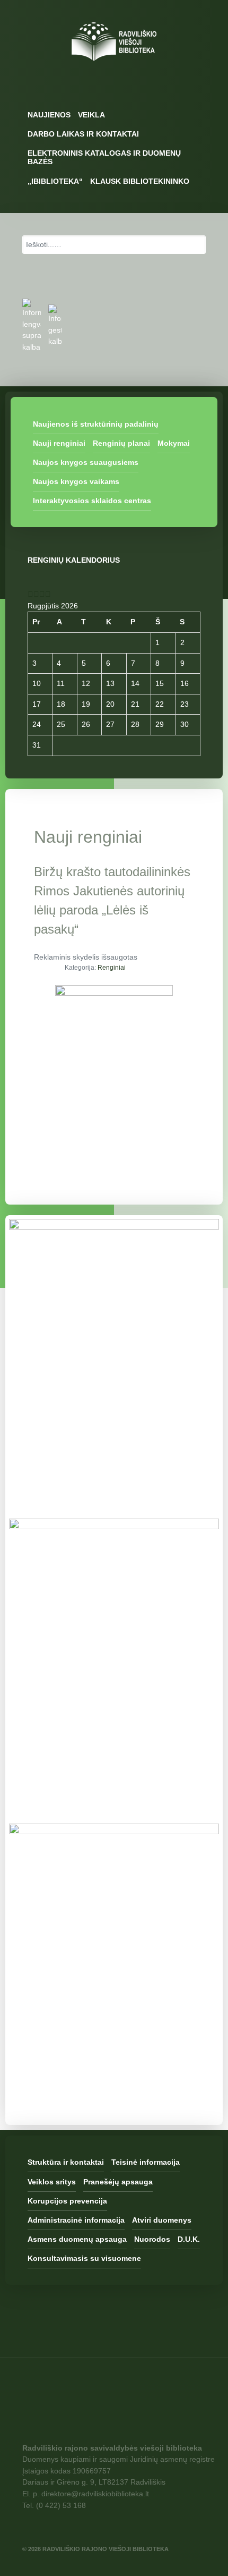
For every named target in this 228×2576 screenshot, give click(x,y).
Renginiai (112, 968)
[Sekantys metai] (42, 594)
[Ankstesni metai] (30, 594)
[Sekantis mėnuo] (48, 594)
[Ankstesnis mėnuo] (36, 594)
